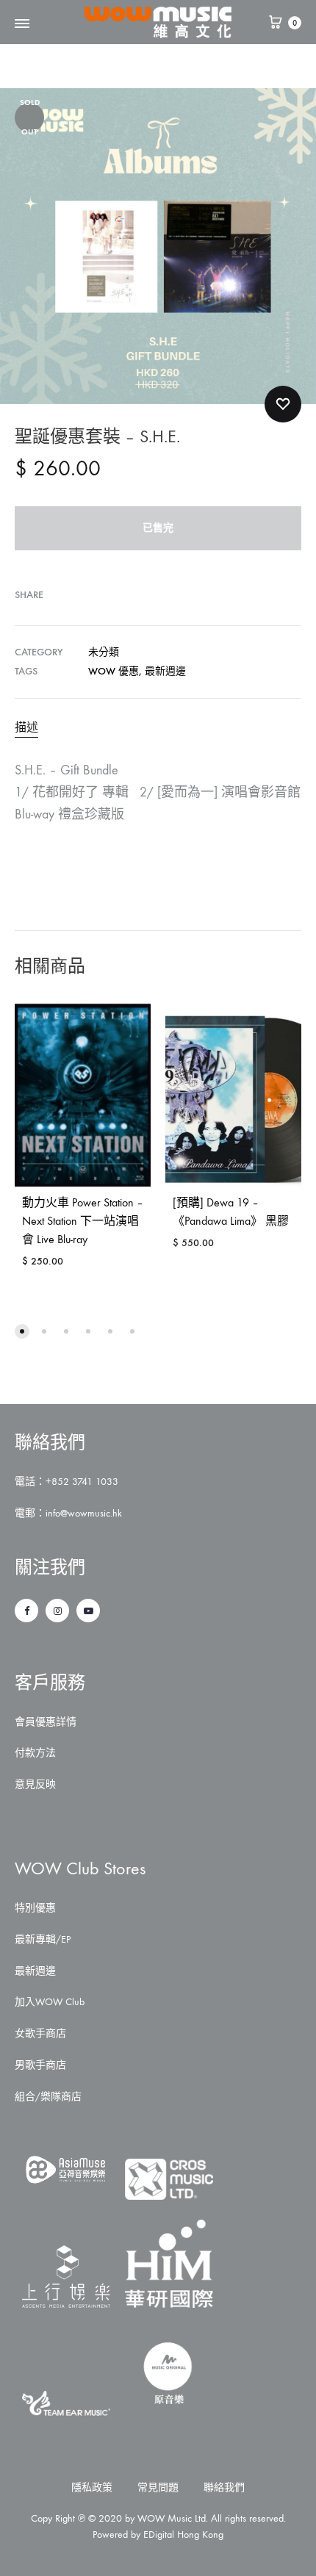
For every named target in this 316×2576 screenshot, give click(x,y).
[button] (22, 1331)
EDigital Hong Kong (183, 2534)
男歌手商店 (40, 2065)
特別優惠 (35, 1908)
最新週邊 (165, 671)
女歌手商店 (40, 2033)
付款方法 (35, 1753)
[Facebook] (26, 1611)
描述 (26, 727)
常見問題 (158, 2487)
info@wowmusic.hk (84, 1513)
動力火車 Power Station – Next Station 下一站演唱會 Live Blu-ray (83, 1221)
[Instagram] (57, 1611)
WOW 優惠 (114, 671)
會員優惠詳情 (46, 1722)
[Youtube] (88, 1611)
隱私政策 (92, 2487)
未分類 (104, 652)
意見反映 (35, 1784)
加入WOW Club (50, 2002)
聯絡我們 (224, 2487)
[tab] (158, 727)
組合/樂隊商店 (48, 2097)
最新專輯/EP (43, 1939)
